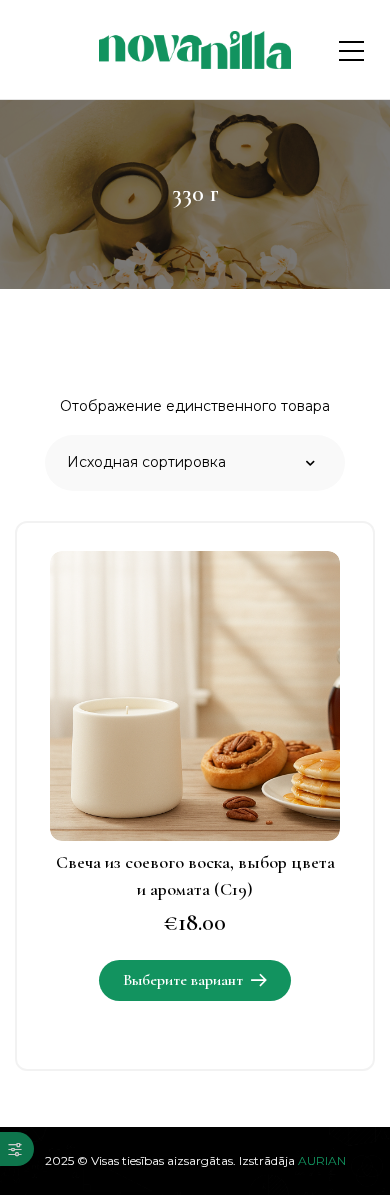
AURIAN (322, 1160)
